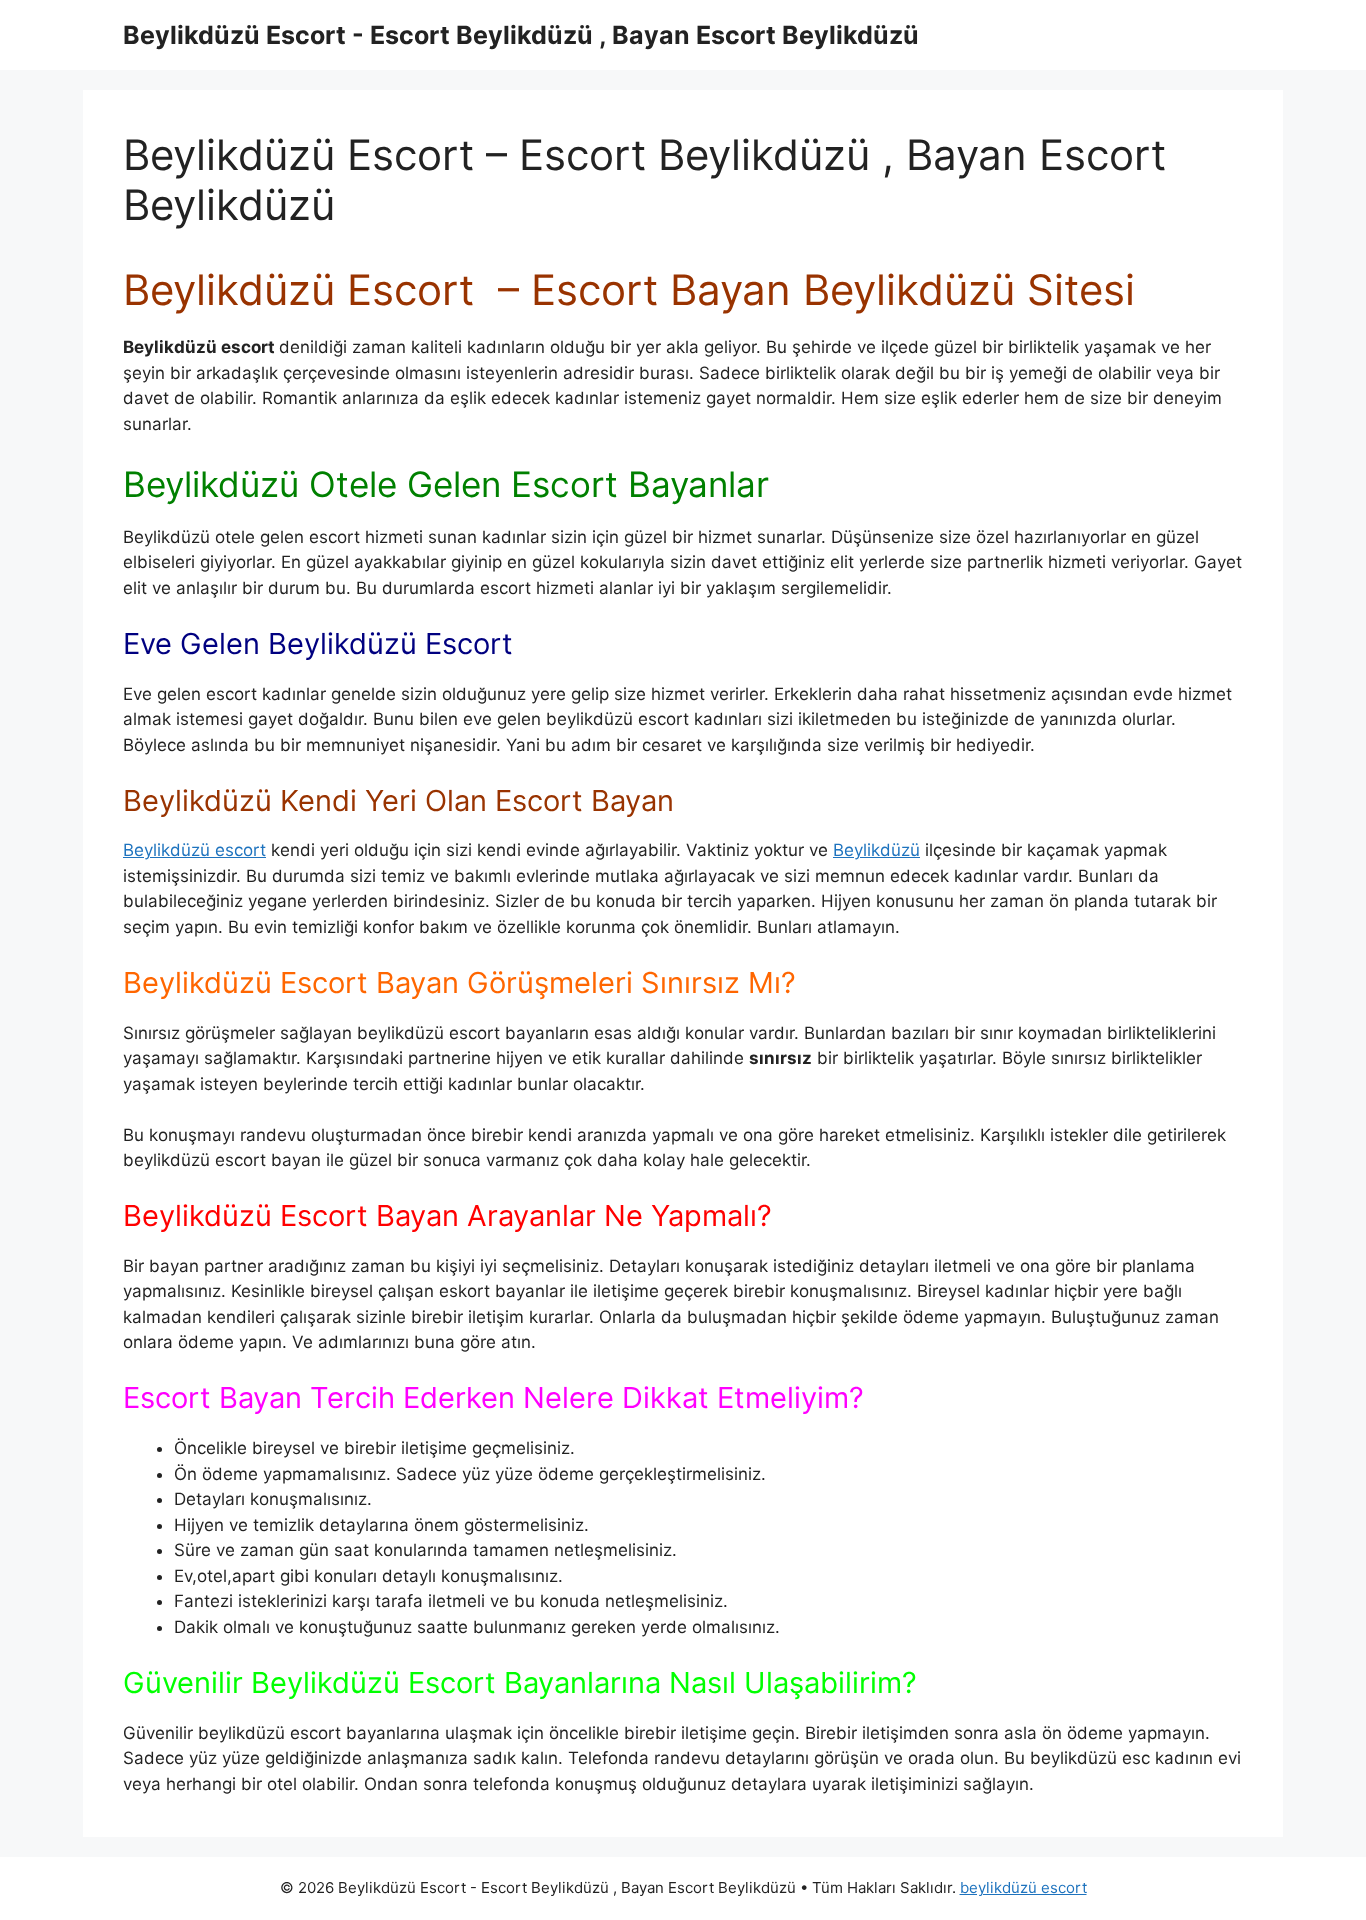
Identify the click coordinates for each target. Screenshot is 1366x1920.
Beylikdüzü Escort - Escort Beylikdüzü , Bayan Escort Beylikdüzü (521, 35)
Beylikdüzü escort (194, 850)
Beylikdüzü (876, 850)
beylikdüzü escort (1023, 1887)
